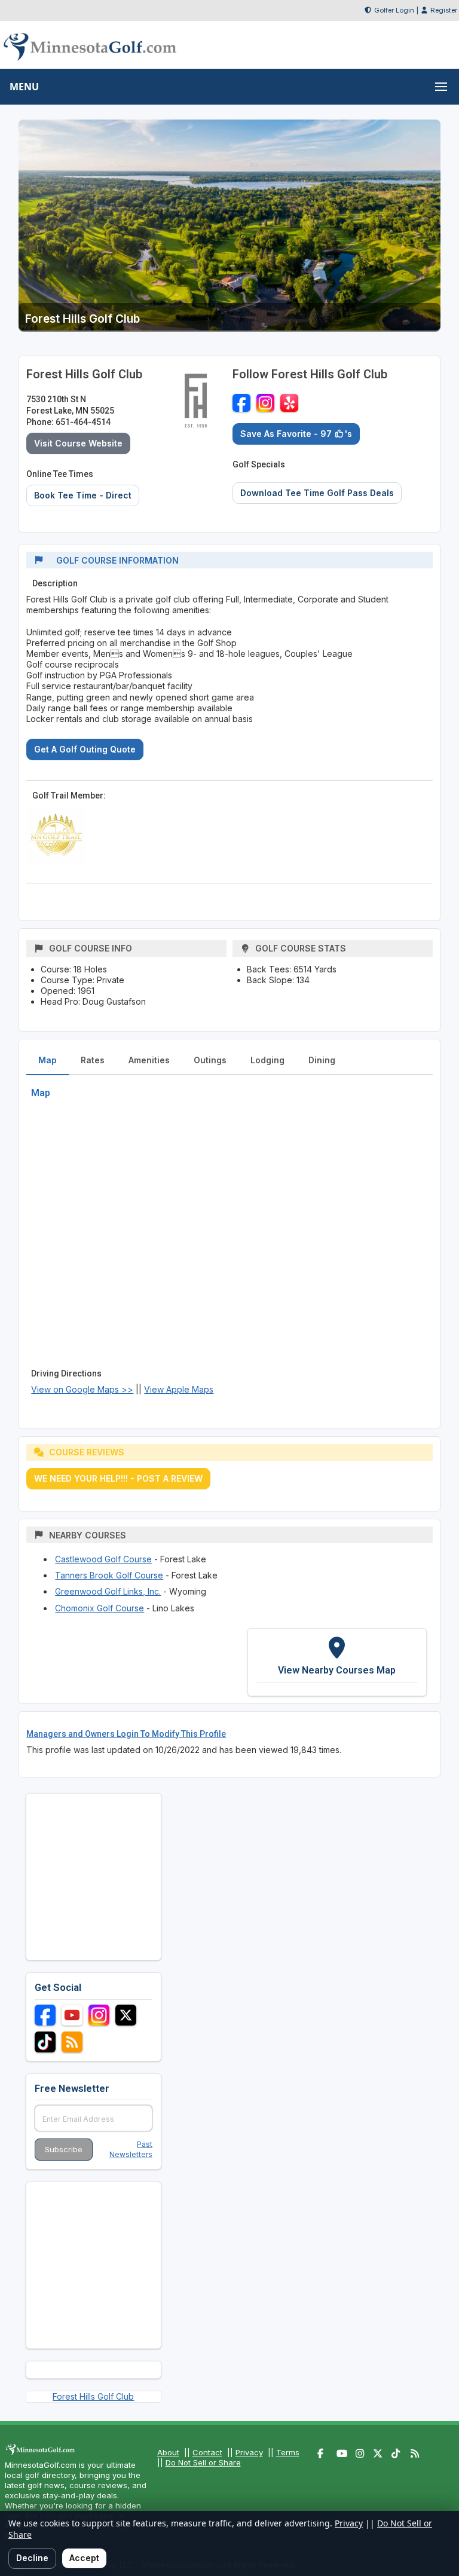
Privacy (249, 2452)
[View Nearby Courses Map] (337, 1662)
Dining (322, 1060)
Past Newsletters (131, 2149)
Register (444, 10)
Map (48, 1060)
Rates (93, 1060)
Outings (210, 1060)
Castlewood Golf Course (103, 1559)
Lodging (267, 1060)
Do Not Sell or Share (203, 2462)
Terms (288, 2452)
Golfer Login (394, 10)
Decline (32, 2558)
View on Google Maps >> (82, 1389)
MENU (24, 87)
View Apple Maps (179, 1389)
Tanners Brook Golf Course (109, 1575)
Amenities (149, 1060)
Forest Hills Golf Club (93, 2396)
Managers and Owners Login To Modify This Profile (126, 1734)
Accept (84, 2558)
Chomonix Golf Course (100, 1608)
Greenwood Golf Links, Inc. (108, 1591)
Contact (207, 2452)
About (168, 2452)
